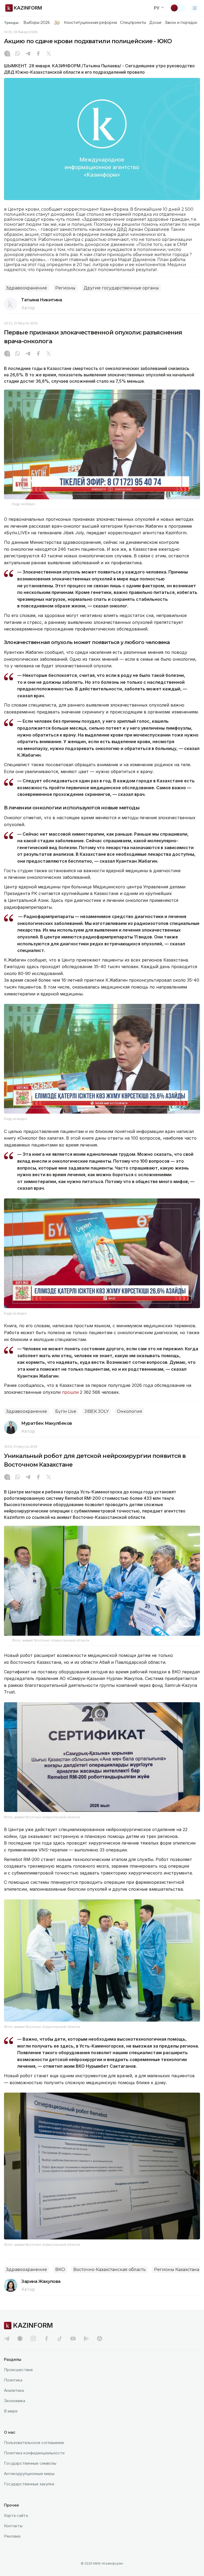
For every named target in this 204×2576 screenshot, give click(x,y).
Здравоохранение (27, 288)
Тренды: (12, 23)
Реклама (12, 2536)
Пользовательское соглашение (34, 2443)
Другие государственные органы (121, 288)
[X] (49, 54)
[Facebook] (38, 54)
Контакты (13, 2526)
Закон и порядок (181, 23)
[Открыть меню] (195, 8)
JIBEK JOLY (97, 1411)
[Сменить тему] (178, 8)
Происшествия (18, 2370)
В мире (11, 2411)
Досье (155, 23)
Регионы (65, 288)
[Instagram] (7, 54)
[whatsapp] (18, 54)
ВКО (60, 2270)
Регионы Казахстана (177, 2270)
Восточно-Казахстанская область (110, 2270)
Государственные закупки (29, 2484)
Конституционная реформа (90, 23)
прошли (70, 1392)
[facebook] (46, 2339)
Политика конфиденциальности (34, 2453)
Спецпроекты (133, 23)
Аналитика (14, 2390)
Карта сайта (16, 2515)
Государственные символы (30, 2463)
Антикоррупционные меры (29, 2474)
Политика (13, 2380)
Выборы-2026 (37, 23)
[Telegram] (28, 54)
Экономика (15, 2401)
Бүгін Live (66, 1411)
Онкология (129, 1411)
